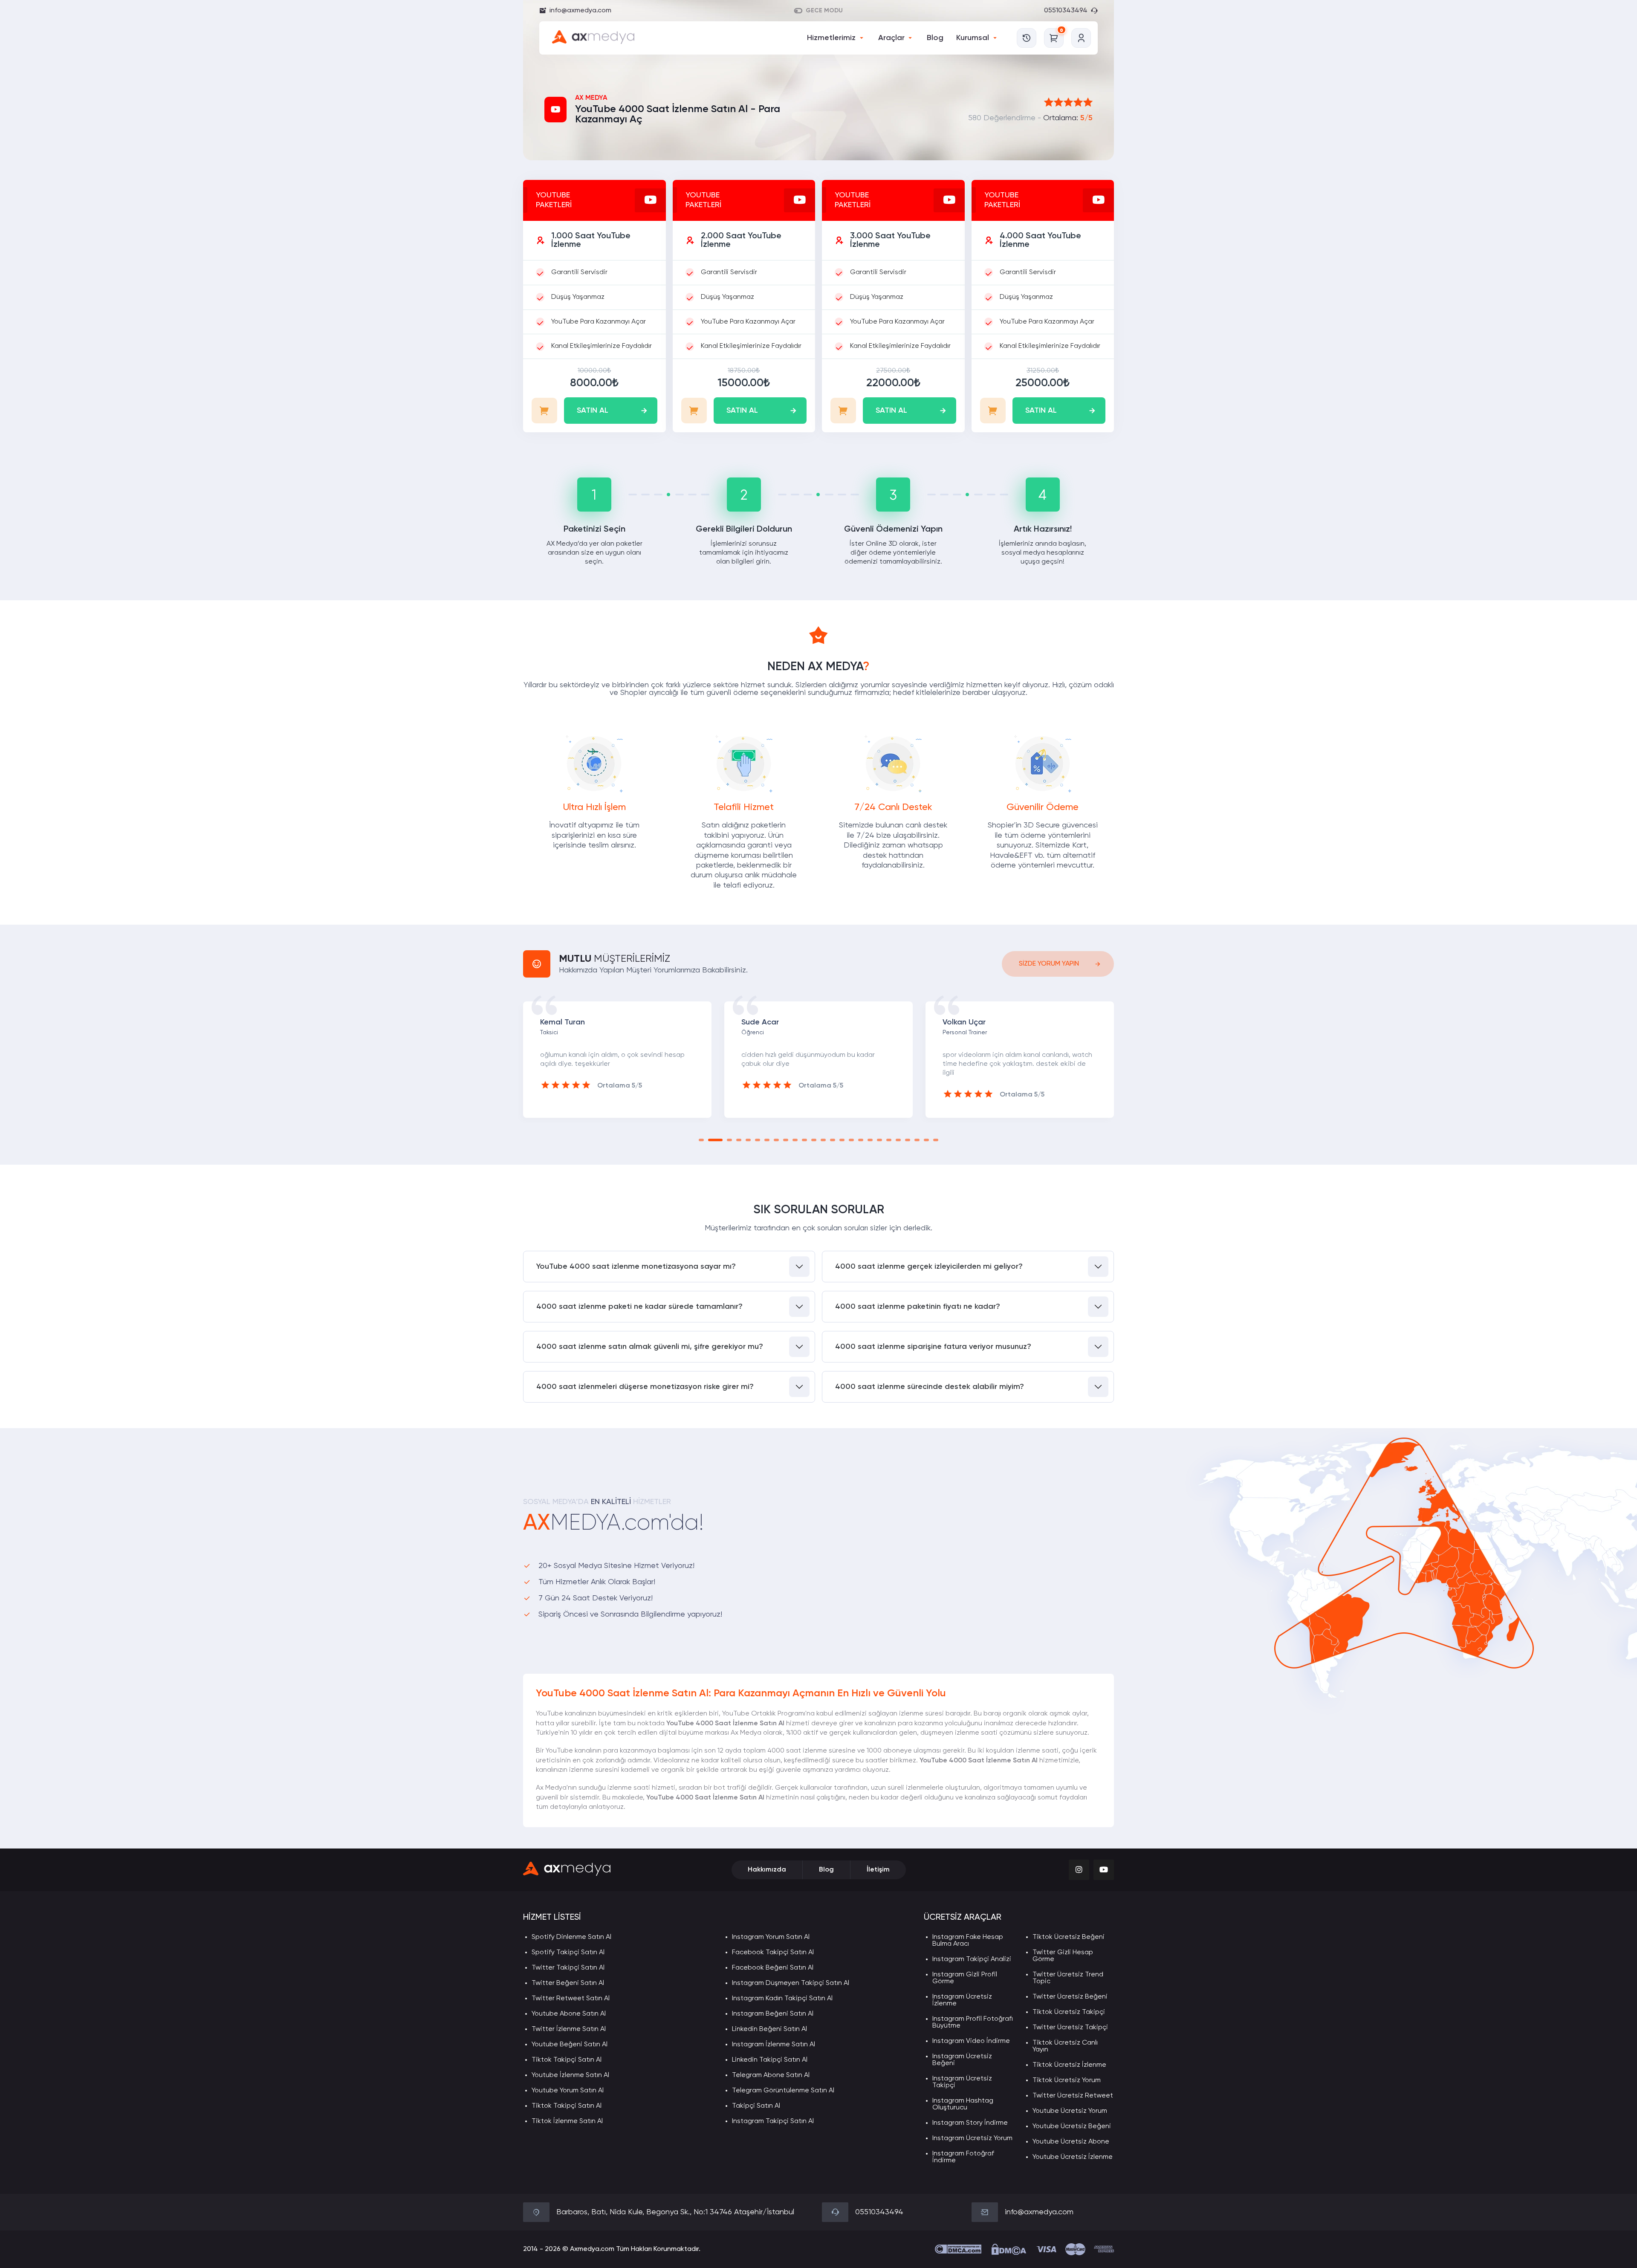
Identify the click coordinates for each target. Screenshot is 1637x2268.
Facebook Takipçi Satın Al (773, 1953)
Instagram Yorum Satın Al (771, 1937)
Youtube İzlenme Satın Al (570, 2075)
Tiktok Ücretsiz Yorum (1067, 2080)
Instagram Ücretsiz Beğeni (962, 2060)
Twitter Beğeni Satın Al (568, 1983)
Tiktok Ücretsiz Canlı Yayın (1065, 2046)
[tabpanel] (617, 1059)
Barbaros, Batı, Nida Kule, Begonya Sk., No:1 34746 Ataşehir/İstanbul (675, 2212)
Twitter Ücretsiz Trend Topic (1068, 1978)
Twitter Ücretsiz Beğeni (1070, 1997)
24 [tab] (926, 1140)
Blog (935, 38)
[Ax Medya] (567, 1870)
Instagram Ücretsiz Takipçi (962, 2082)
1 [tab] (701, 1140)
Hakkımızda (767, 1870)
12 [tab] (814, 1140)
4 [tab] (739, 1140)
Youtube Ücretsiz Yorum (1070, 2111)
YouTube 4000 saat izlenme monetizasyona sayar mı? (636, 1267)
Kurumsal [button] (973, 38)
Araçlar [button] (891, 38)
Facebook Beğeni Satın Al (773, 1968)
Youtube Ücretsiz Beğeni (1072, 2126)
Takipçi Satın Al (756, 2106)
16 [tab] (851, 1140)
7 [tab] (767, 1140)
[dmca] (958, 2249)
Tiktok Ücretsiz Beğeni (1069, 1937)
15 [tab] (842, 1140)
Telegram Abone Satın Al (771, 2075)
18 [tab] (870, 1140)
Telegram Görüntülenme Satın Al (783, 2091)
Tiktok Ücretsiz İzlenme (1069, 2065)
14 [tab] (833, 1140)
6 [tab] (758, 1140)
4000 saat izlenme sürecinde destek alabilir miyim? (930, 1387)
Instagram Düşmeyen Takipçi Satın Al (791, 1983)
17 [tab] (861, 1140)
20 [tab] (889, 1140)
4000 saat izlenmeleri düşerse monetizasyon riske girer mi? (645, 1387)
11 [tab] (804, 1140)
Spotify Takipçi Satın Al (568, 1953)
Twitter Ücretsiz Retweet (1073, 2096)
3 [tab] (725, 1140)
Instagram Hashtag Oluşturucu (963, 2104)
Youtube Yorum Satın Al (568, 2091)
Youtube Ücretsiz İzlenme (1073, 2157)
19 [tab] (879, 1140)
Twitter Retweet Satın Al (571, 1999)
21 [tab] (898, 1140)
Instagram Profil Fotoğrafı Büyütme (973, 2022)
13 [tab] (823, 1140)
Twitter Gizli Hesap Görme (1063, 1956)
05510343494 (1066, 11)
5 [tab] (748, 1140)
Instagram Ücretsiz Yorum (972, 2138)
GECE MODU (824, 11)
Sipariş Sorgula (1027, 38)
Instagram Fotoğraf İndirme (963, 2157)
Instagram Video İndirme (971, 2041)
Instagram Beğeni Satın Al (773, 2014)
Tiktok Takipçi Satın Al (567, 2060)
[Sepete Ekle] (544, 411)
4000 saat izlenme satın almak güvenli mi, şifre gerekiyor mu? (650, 1347)
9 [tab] (786, 1140)
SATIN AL (593, 411)
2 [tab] (711, 1140)
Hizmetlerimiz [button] (831, 38)
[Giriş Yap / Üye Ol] (1081, 38)
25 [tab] (936, 1140)
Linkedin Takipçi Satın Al (770, 2060)
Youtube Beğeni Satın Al (570, 2045)
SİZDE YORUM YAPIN (1049, 964)
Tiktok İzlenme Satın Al (567, 2121)
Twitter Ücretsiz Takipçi (1070, 2028)
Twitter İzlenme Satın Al (569, 2029)
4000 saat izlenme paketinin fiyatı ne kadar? (918, 1307)
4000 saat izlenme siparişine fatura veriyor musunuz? (933, 1347)
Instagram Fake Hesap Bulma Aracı (968, 1941)
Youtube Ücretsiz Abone (1071, 2142)
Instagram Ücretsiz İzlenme (962, 2000)
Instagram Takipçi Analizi (972, 1959)
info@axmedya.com (580, 11)
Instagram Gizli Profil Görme (965, 1978)
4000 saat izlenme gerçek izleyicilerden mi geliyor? (929, 1267)
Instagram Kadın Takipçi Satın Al (782, 1999)
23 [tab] (917, 1140)
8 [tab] (776, 1140)
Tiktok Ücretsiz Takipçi (1069, 2012)
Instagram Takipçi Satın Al (773, 2121)
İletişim (878, 1870)
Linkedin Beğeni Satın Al (769, 2029)
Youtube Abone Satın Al (569, 2014)
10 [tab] (795, 1140)
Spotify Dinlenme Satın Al (571, 1937)
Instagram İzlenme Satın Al (774, 2045)
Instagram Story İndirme (970, 2123)
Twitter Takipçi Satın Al (568, 1968)
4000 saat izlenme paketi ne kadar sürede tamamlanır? (639, 1307)
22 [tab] (908, 1140)
